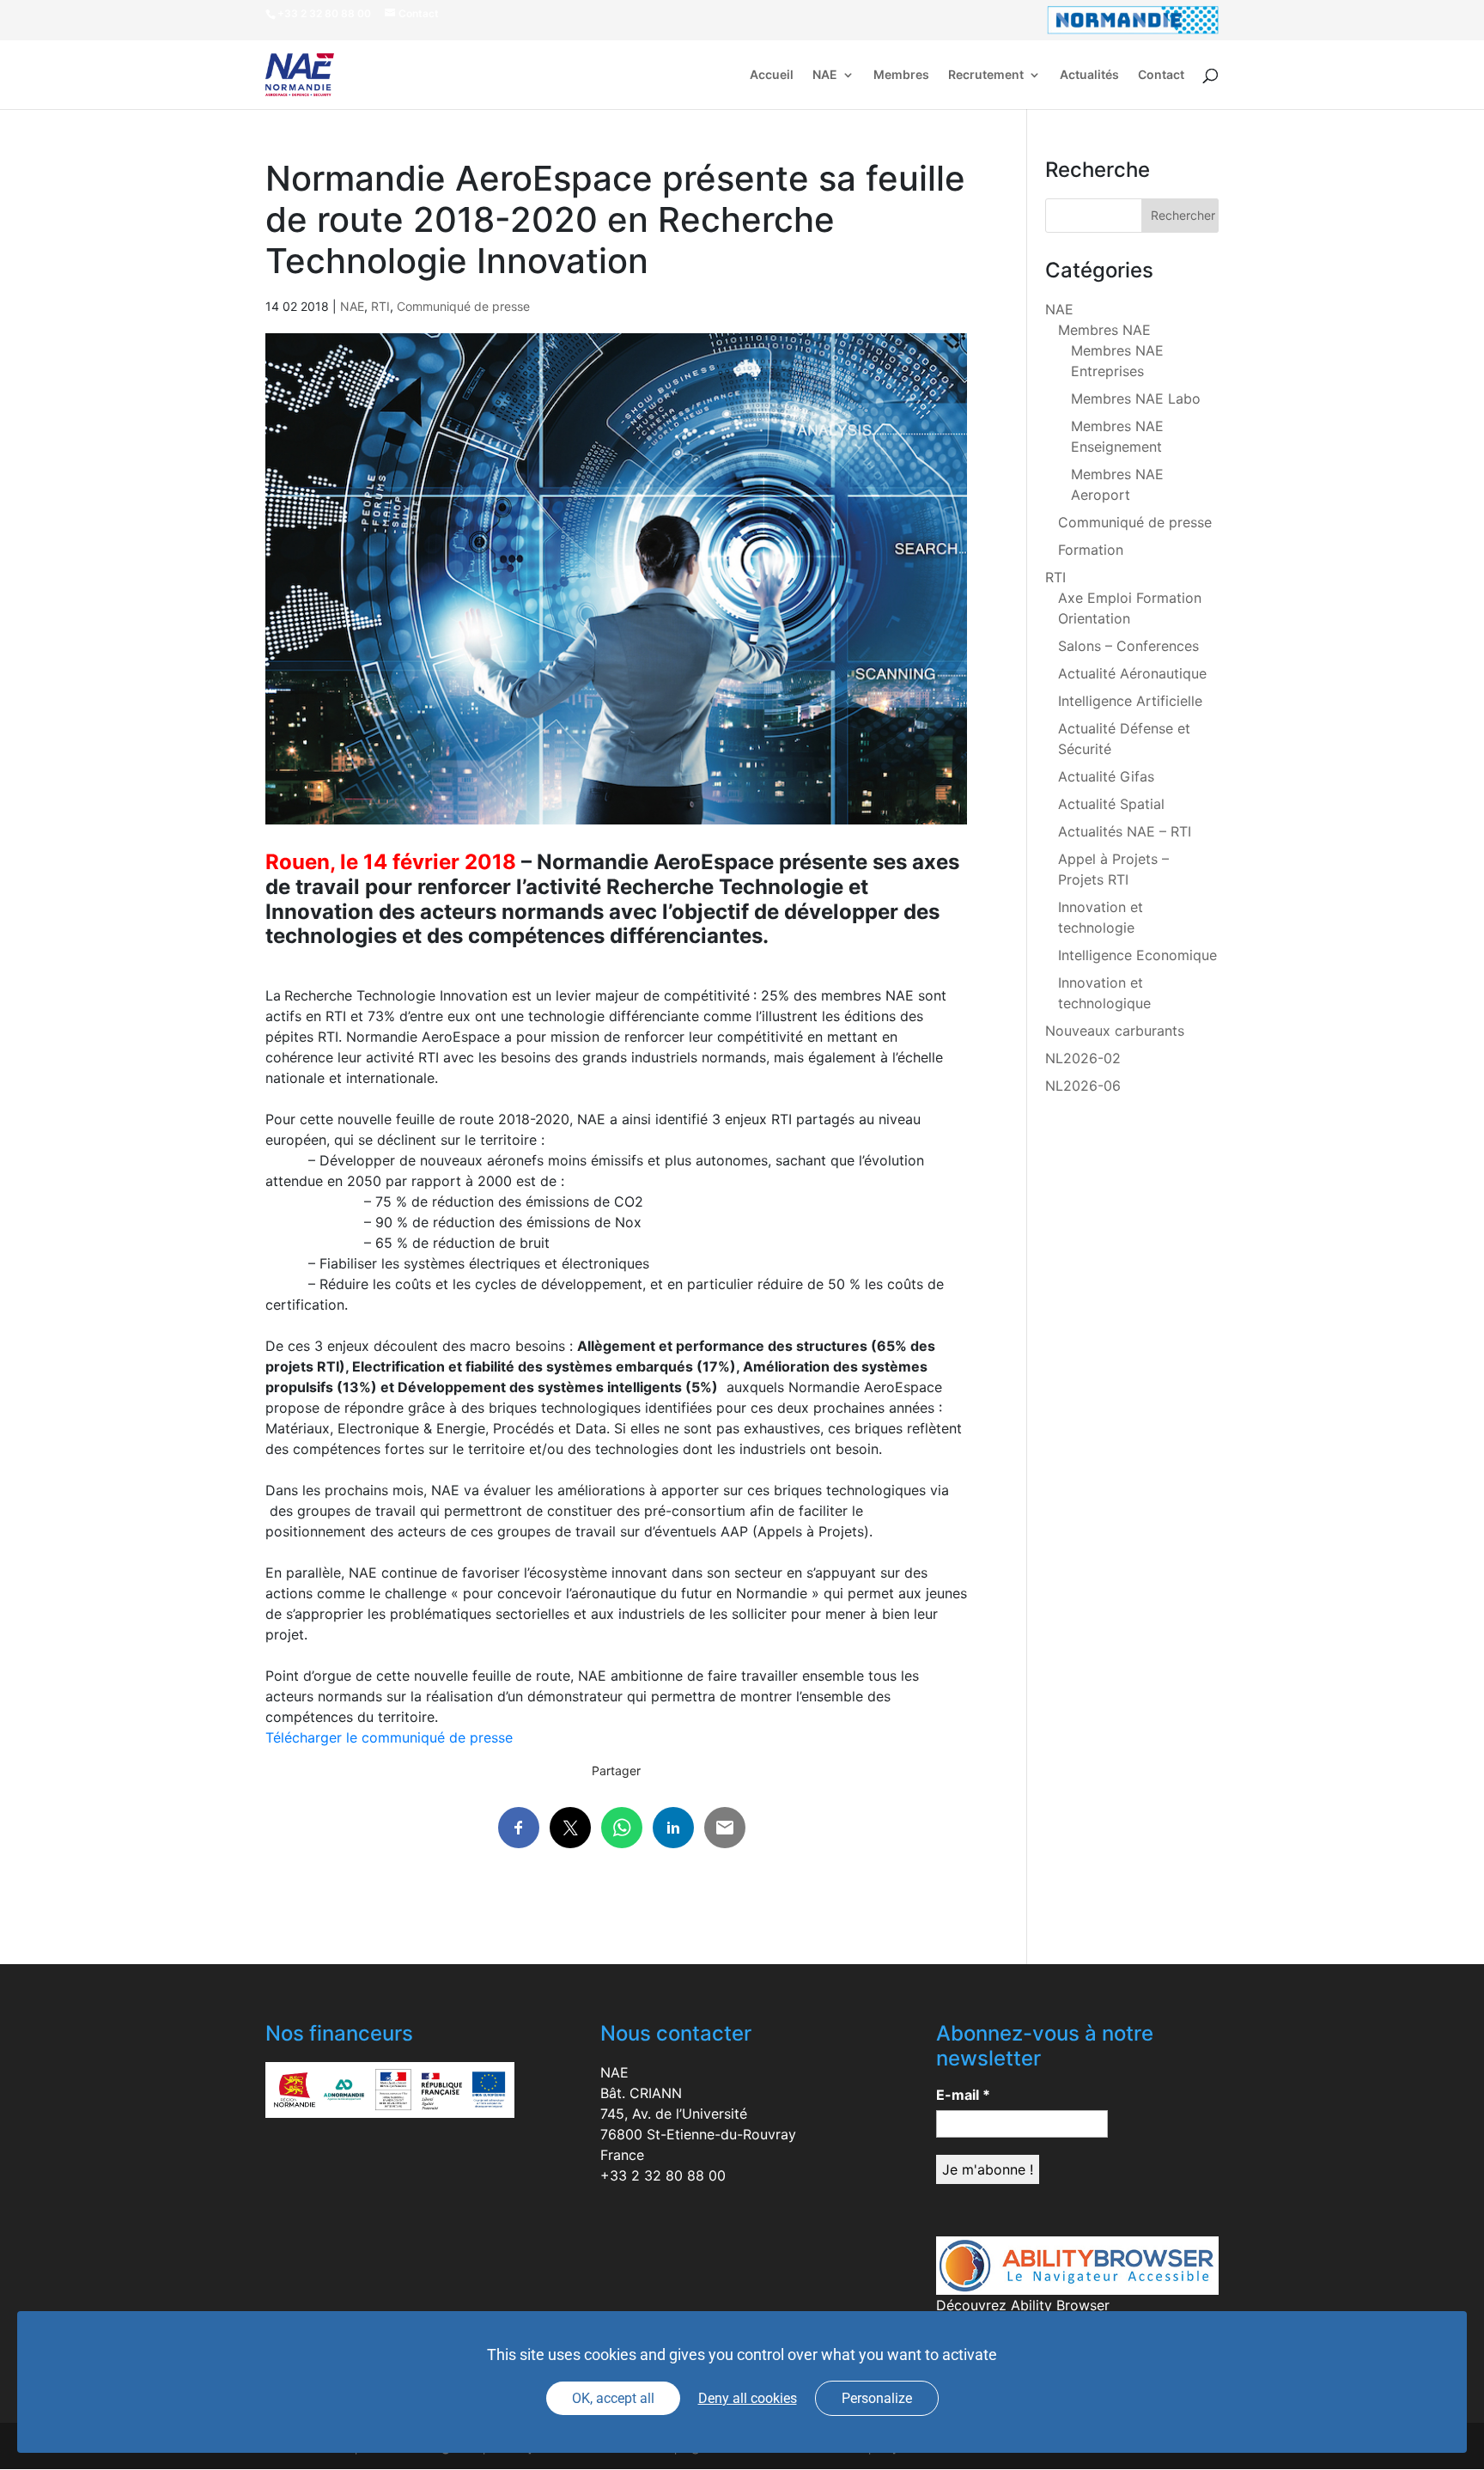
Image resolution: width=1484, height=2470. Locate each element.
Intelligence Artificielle (1130, 701)
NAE (825, 75)
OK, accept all (613, 2398)
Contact (1161, 75)
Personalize (877, 2398)
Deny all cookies (748, 2398)
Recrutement (986, 75)
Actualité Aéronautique (1132, 673)
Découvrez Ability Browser (1023, 2305)
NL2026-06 (1083, 1086)
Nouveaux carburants (1115, 1031)
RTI (380, 306)
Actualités (1089, 75)
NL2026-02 (1083, 1058)
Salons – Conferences (1128, 646)
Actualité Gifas (1106, 776)
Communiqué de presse (463, 306)
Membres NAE (1104, 330)
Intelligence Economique (1137, 955)
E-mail (963, 2095)
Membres (901, 75)
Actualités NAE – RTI (1125, 831)
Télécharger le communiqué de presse (389, 1737)
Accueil (772, 75)
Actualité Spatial (1111, 804)
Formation (1091, 550)
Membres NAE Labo (1136, 398)
